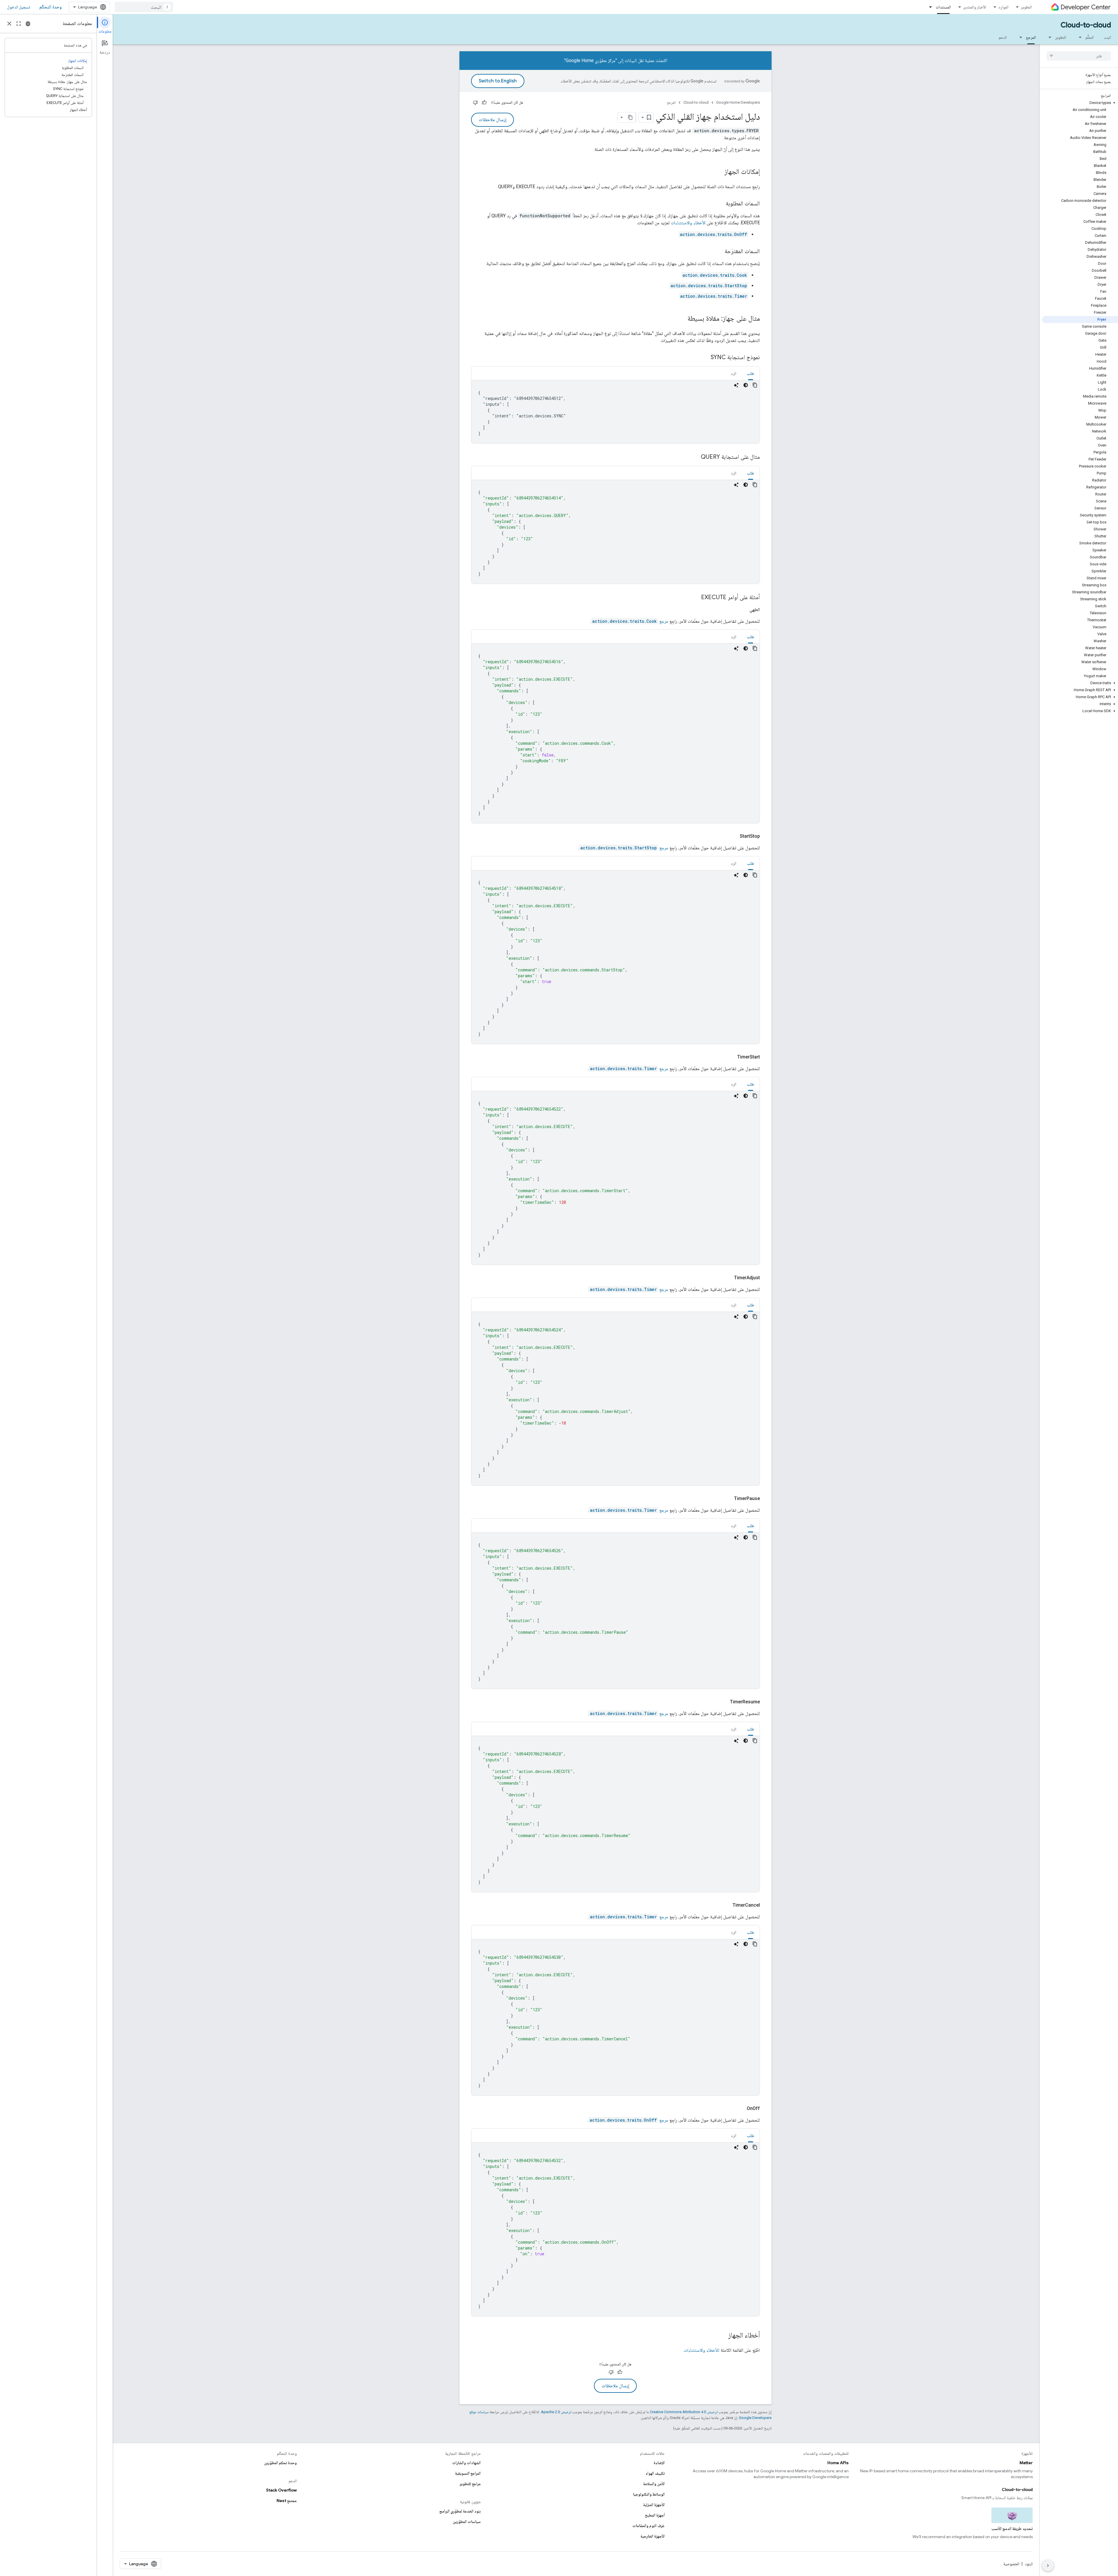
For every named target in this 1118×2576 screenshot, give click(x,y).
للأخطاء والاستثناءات (702, 2350)
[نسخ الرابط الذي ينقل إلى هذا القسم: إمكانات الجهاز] (719, 172)
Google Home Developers (738, 102)
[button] (1080, 103)
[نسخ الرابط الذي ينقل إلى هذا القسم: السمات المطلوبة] (720, 204)
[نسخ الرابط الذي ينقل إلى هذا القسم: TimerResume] (723, 1702)
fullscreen (19, 24)
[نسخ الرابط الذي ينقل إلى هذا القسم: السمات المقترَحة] (719, 252)
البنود (1029, 2564)
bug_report (28, 24)
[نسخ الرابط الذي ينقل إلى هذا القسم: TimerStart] (730, 1057)
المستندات (943, 7)
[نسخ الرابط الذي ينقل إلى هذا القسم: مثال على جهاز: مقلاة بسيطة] (682, 319)
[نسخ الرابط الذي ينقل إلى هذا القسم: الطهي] (742, 610)
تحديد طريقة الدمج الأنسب (1012, 2529)
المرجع (1031, 37)
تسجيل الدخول (18, 7)
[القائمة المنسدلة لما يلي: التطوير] (1048, 37)
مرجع (630, 621)
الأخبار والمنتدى (975, 7)
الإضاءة (659, 2463)
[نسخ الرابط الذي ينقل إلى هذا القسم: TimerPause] (727, 1499)
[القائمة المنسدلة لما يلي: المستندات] (929, 7)
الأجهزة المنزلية (654, 2505)
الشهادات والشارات (466, 2463)
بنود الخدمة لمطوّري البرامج (460, 2511)
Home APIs (838, 2463)
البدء (1108, 37)
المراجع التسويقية (468, 2473)
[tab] (751, 373)
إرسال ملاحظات (492, 120)
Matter (1026, 2463)
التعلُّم (1090, 37)
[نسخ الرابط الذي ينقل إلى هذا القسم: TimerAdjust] (727, 1278)
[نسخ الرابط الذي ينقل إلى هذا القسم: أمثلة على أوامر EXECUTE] (695, 598)
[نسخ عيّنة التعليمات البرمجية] (755, 385)
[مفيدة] (484, 103)
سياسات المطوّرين (467, 2522)
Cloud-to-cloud (1086, 25)
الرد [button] (734, 373)
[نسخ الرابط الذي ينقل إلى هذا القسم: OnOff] (740, 2109)
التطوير (1026, 7)
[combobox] (144, 7)
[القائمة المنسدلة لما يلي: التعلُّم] (1078, 37)
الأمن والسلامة (654, 2484)
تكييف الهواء (655, 2473)
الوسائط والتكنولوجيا (649, 2494)
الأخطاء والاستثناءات (688, 223)
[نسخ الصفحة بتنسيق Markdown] (631, 117)
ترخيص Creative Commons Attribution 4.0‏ (684, 2412)
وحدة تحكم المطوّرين (280, 2463)
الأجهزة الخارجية (653, 2536)
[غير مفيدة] (475, 103)
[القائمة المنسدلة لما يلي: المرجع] (1019, 37)
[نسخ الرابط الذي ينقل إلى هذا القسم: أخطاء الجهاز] (722, 2336)
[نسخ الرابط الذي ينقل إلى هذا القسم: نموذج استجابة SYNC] (705, 358)
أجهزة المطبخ (655, 2515)
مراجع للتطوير (470, 2484)
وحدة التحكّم (51, 7)
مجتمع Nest (287, 2501)
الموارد (1003, 7)
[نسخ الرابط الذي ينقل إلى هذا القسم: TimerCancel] (726, 1905)
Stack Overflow (281, 2490)
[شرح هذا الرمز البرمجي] (736, 385)
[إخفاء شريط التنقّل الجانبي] (1048, 2566)
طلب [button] (751, 373)
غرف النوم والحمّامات (649, 2526)
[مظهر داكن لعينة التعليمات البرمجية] (746, 385)
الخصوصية (1011, 2564)
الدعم (1003, 37)
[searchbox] (1079, 56)
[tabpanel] (615, 412)
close (9, 24)
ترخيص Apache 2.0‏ (556, 2412)
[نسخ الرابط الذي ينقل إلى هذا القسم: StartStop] (733, 836)
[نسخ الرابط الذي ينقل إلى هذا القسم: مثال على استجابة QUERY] (695, 457)
